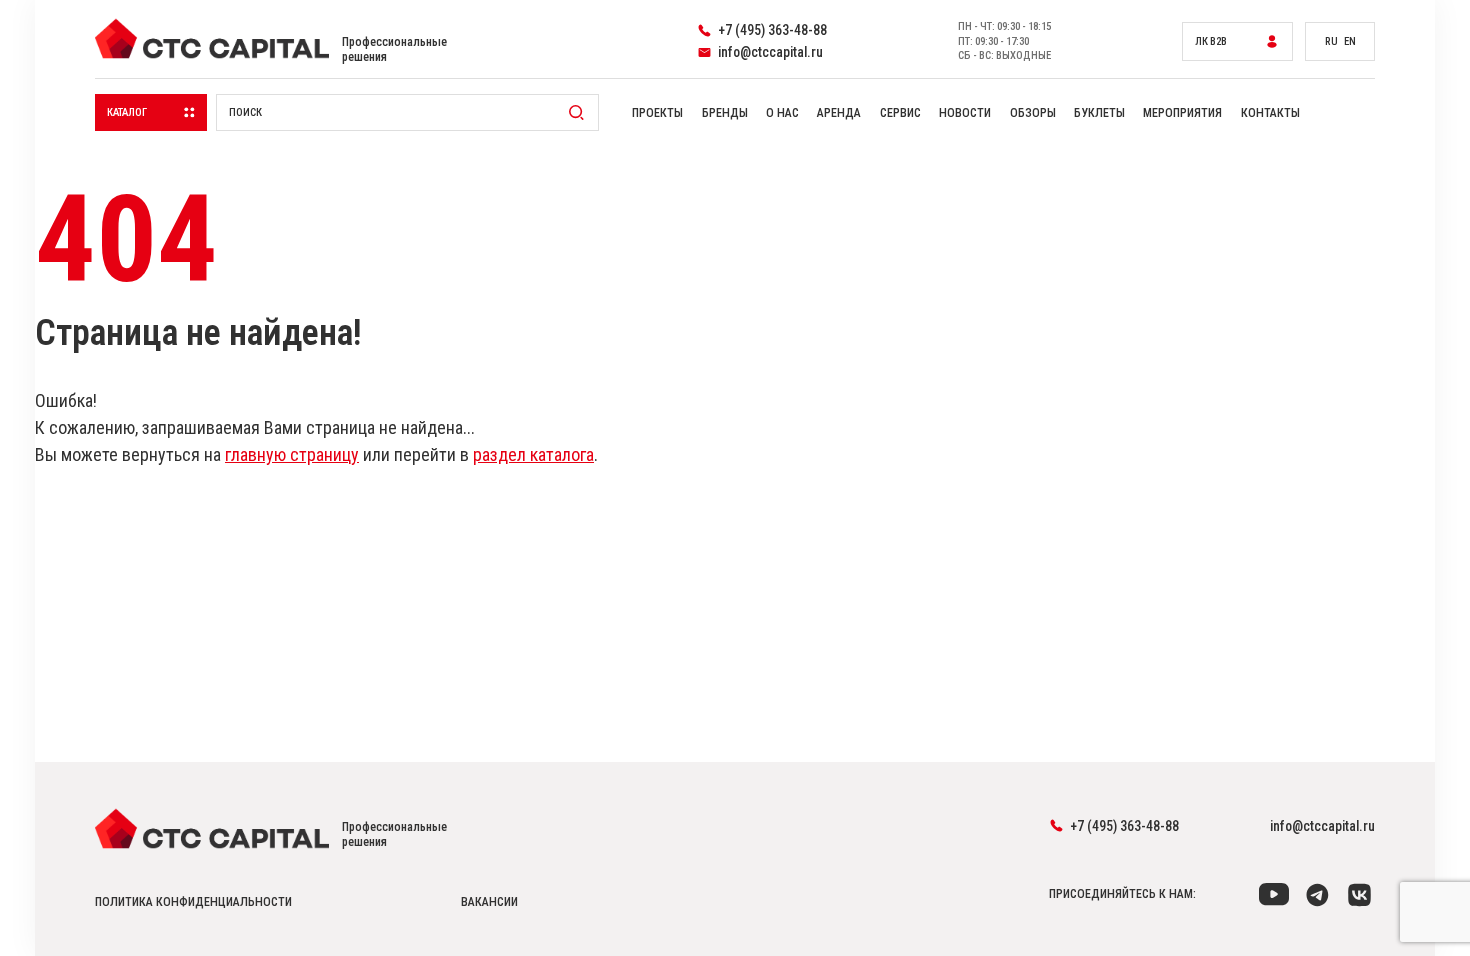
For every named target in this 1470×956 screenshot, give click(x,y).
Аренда (839, 113)
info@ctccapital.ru (1322, 826)
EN (1350, 41)
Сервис (900, 113)
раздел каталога (533, 454)
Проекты (657, 113)
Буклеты (1099, 113)
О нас (782, 113)
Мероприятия (1182, 113)
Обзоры (1033, 113)
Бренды (725, 113)
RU (1331, 41)
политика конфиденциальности (193, 902)
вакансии (489, 902)
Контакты (1270, 113)
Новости (965, 113)
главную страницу (292, 454)
